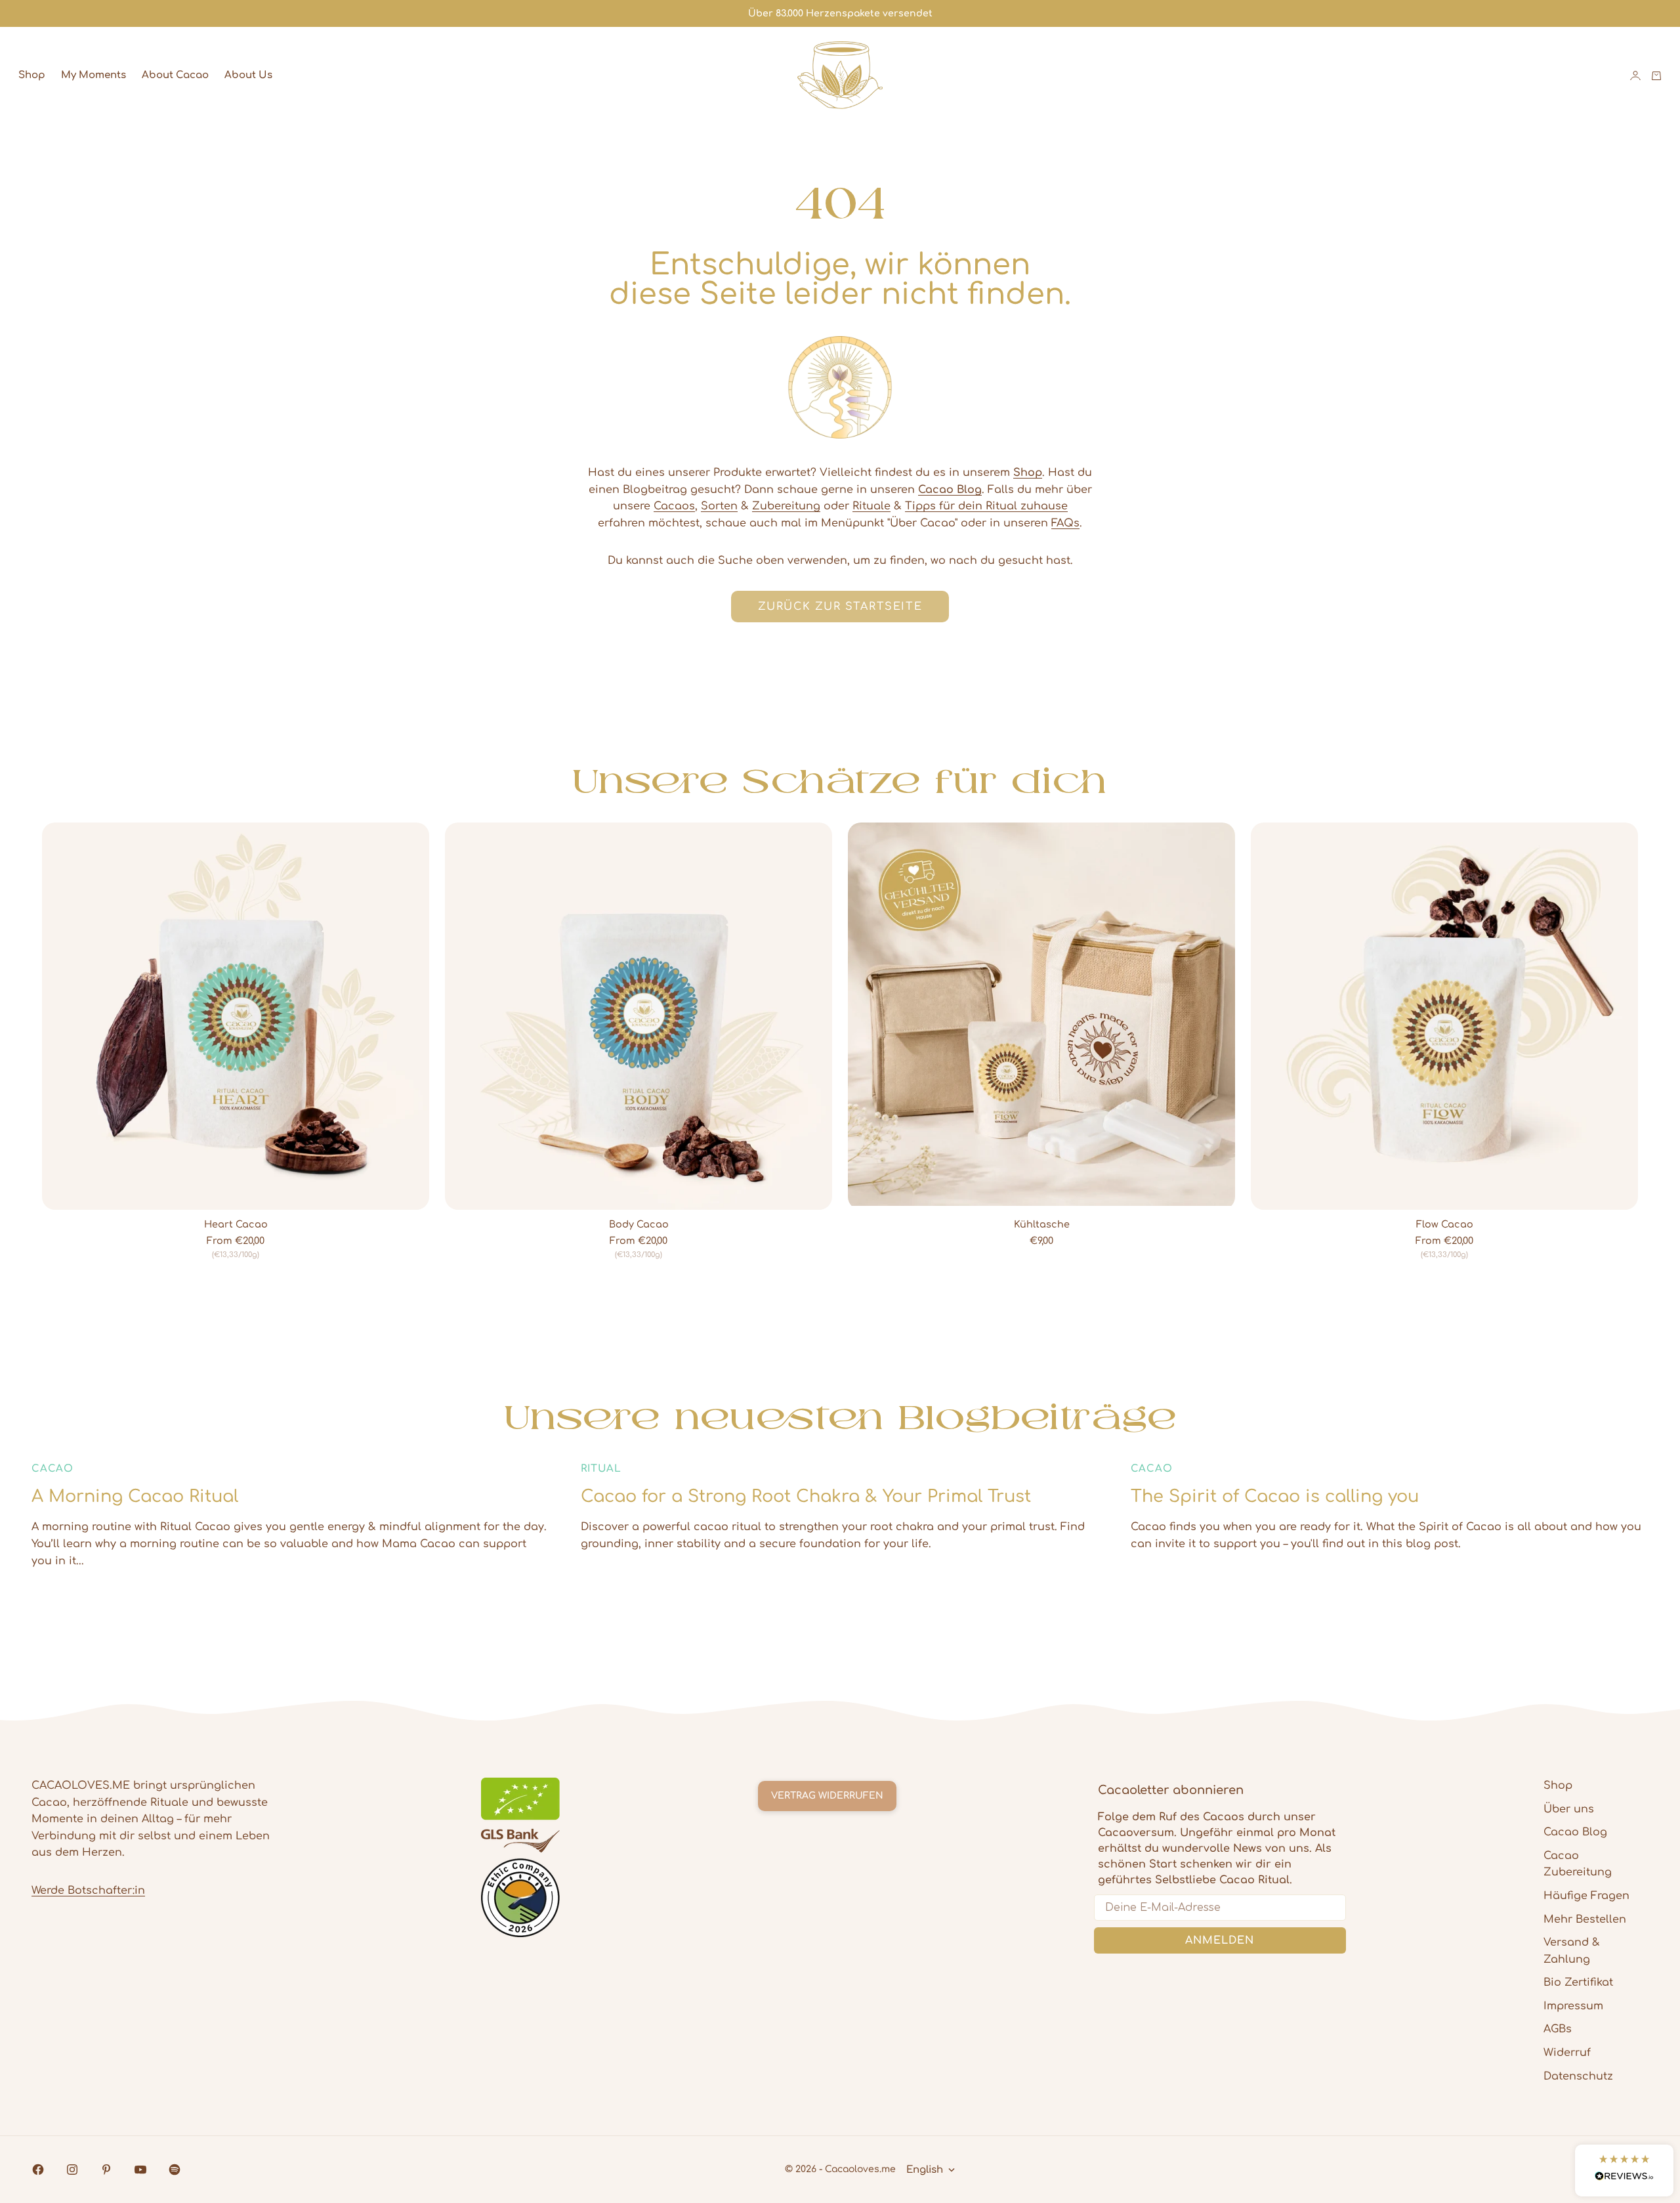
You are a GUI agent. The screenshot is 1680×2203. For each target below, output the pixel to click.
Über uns (1569, 1809)
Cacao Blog (1575, 1832)
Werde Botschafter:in (88, 1891)
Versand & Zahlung (1572, 1951)
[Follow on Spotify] (175, 2170)
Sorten (719, 506)
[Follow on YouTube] (140, 2170)
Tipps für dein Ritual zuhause (986, 506)
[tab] (840, 780)
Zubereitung (786, 506)
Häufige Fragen (1586, 1896)
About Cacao (175, 75)
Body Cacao (639, 1225)
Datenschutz (1578, 2076)
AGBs (1558, 2029)
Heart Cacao (236, 1225)
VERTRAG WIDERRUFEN (827, 1796)
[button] (1624, 2171)
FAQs (1065, 523)
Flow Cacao (1445, 1225)
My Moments (94, 75)
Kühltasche (1042, 1225)
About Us (248, 75)
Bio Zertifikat (1578, 1982)
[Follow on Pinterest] (106, 2170)
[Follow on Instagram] (72, 2170)
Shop (32, 75)
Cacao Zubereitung (1578, 1864)
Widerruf (1567, 2053)
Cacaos (674, 506)
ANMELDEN (1220, 1940)
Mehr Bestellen (1585, 1919)
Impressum (1573, 2006)
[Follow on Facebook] (38, 2170)
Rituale (871, 506)
